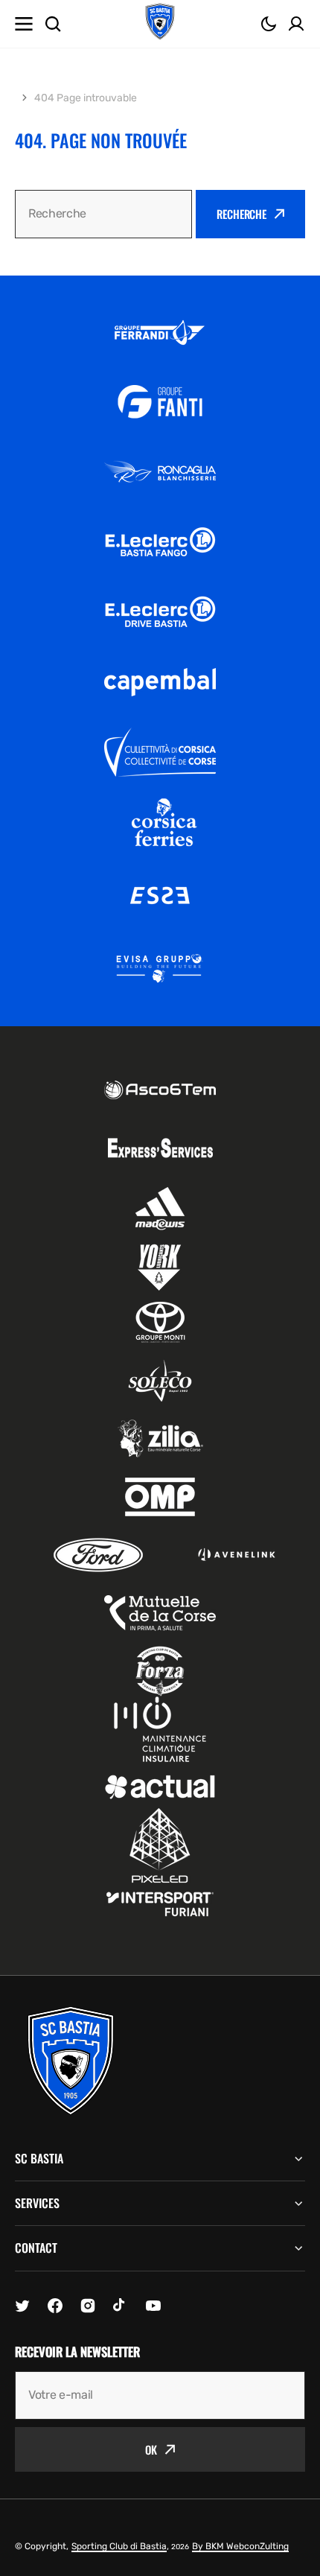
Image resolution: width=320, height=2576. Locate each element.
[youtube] (153, 2306)
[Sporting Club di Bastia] (160, 24)
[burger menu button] (24, 24)
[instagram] (88, 2306)
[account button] (296, 24)
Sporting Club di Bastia (119, 2546)
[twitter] (22, 2306)
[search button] (53, 24)
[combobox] (103, 214)
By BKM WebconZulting (240, 2546)
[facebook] (55, 2306)
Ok (151, 2449)
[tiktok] (121, 2306)
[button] (269, 24)
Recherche (241, 214)
